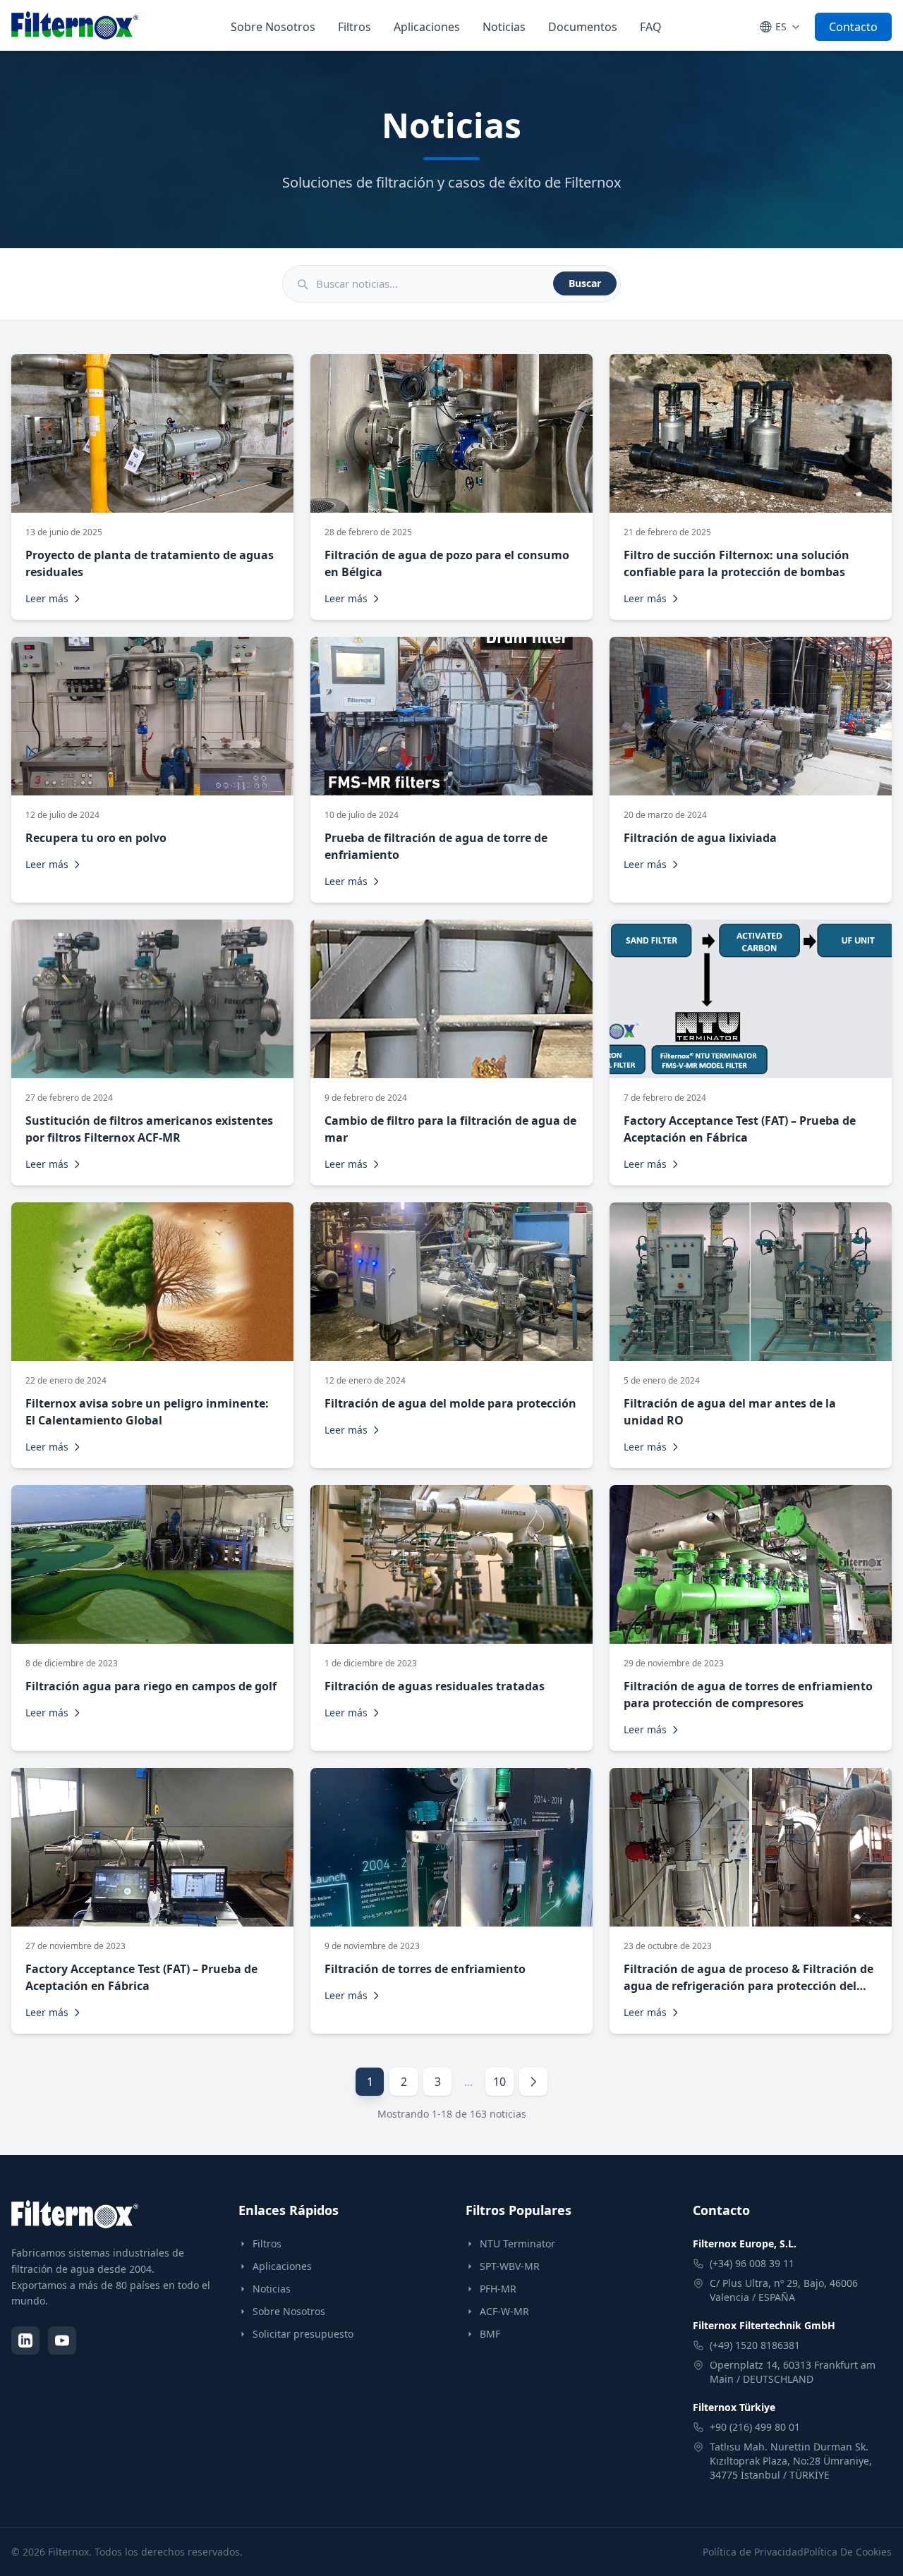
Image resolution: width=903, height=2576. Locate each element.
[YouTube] (62, 2340)
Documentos (583, 27)
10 (499, 2082)
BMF (490, 2334)
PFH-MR (498, 2289)
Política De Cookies (848, 2552)
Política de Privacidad (753, 2552)
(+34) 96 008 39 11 (752, 2263)
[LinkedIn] (25, 2340)
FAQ (651, 27)
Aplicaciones (427, 27)
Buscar (585, 283)
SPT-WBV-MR (510, 2266)
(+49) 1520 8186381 (755, 2345)
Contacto (853, 27)
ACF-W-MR (504, 2311)
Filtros (354, 27)
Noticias (504, 27)
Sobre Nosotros (273, 27)
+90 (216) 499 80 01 (755, 2427)
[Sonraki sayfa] (533, 2082)
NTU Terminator (517, 2244)
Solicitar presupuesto (303, 2334)
